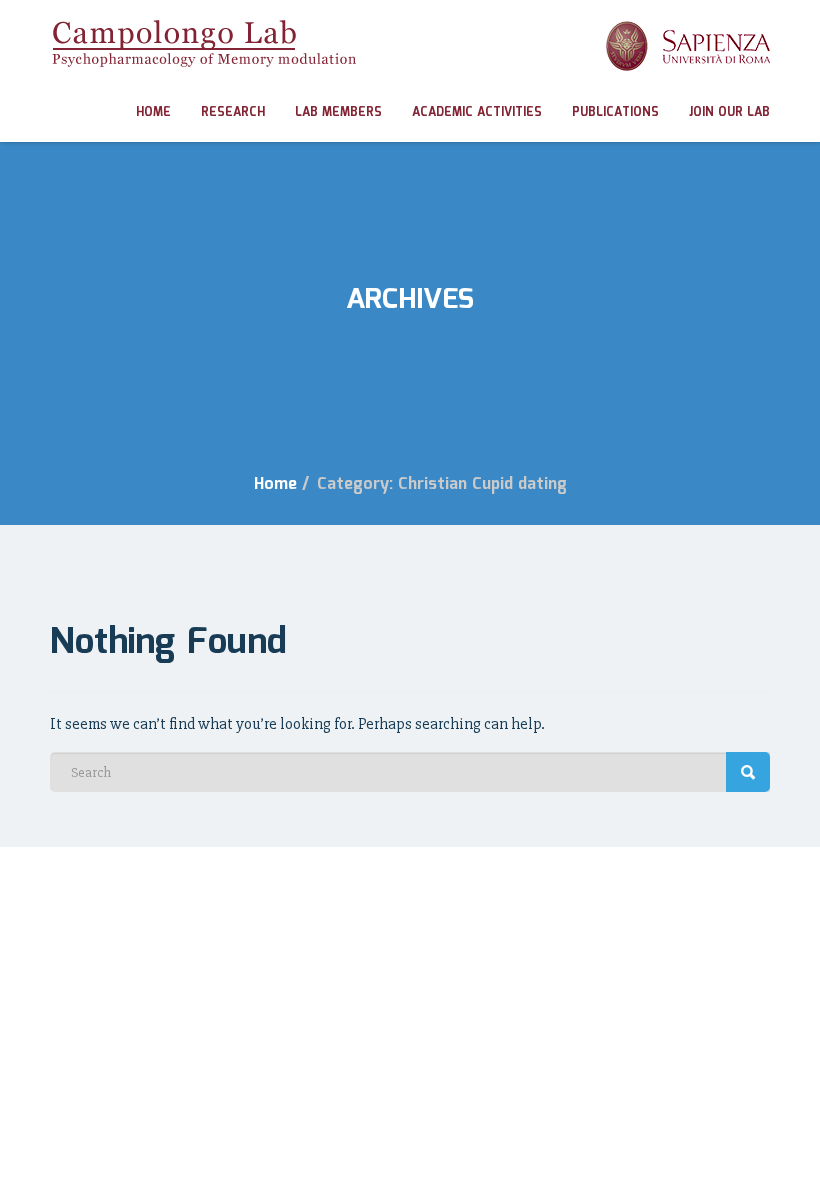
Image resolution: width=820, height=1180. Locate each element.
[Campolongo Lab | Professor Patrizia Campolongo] (203, 44)
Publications (615, 112)
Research (233, 112)
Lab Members (338, 112)
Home (153, 112)
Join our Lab (729, 112)
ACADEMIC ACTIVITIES (477, 112)
